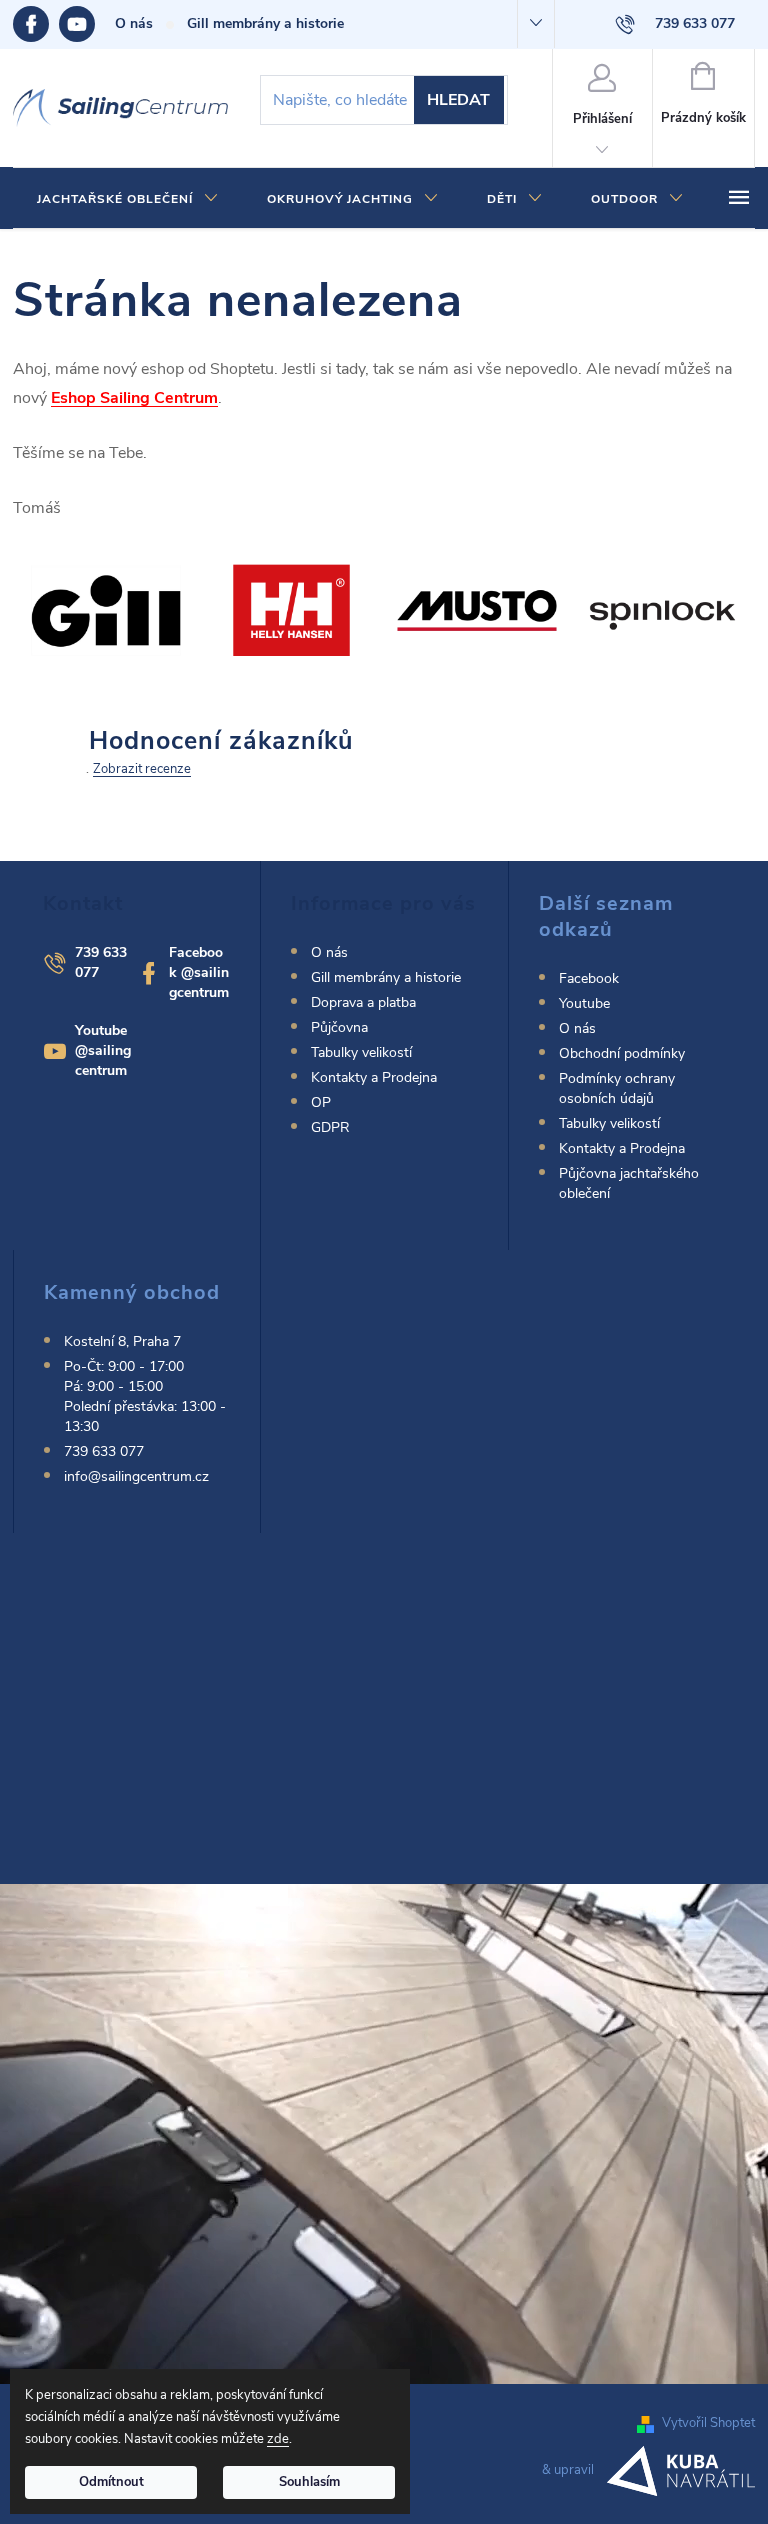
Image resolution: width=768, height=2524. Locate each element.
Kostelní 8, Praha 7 (122, 1341)
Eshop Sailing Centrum (134, 398)
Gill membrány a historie (265, 23)
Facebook (36, 24)
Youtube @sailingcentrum (103, 1050)
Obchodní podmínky (622, 1053)
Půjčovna (339, 1027)
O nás (134, 23)
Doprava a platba (363, 1002)
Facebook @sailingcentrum (199, 972)
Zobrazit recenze (142, 769)
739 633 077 (104, 1451)
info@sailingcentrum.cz (136, 1476)
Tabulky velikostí (361, 1052)
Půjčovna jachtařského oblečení (629, 1183)
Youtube (87, 24)
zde (278, 2439)
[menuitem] (128, 199)
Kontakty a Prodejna (374, 1077)
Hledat (458, 100)
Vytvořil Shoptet (708, 2423)
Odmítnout (111, 2482)
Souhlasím (309, 2482)
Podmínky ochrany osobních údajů (617, 1088)
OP (321, 1102)
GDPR (330, 1127)
